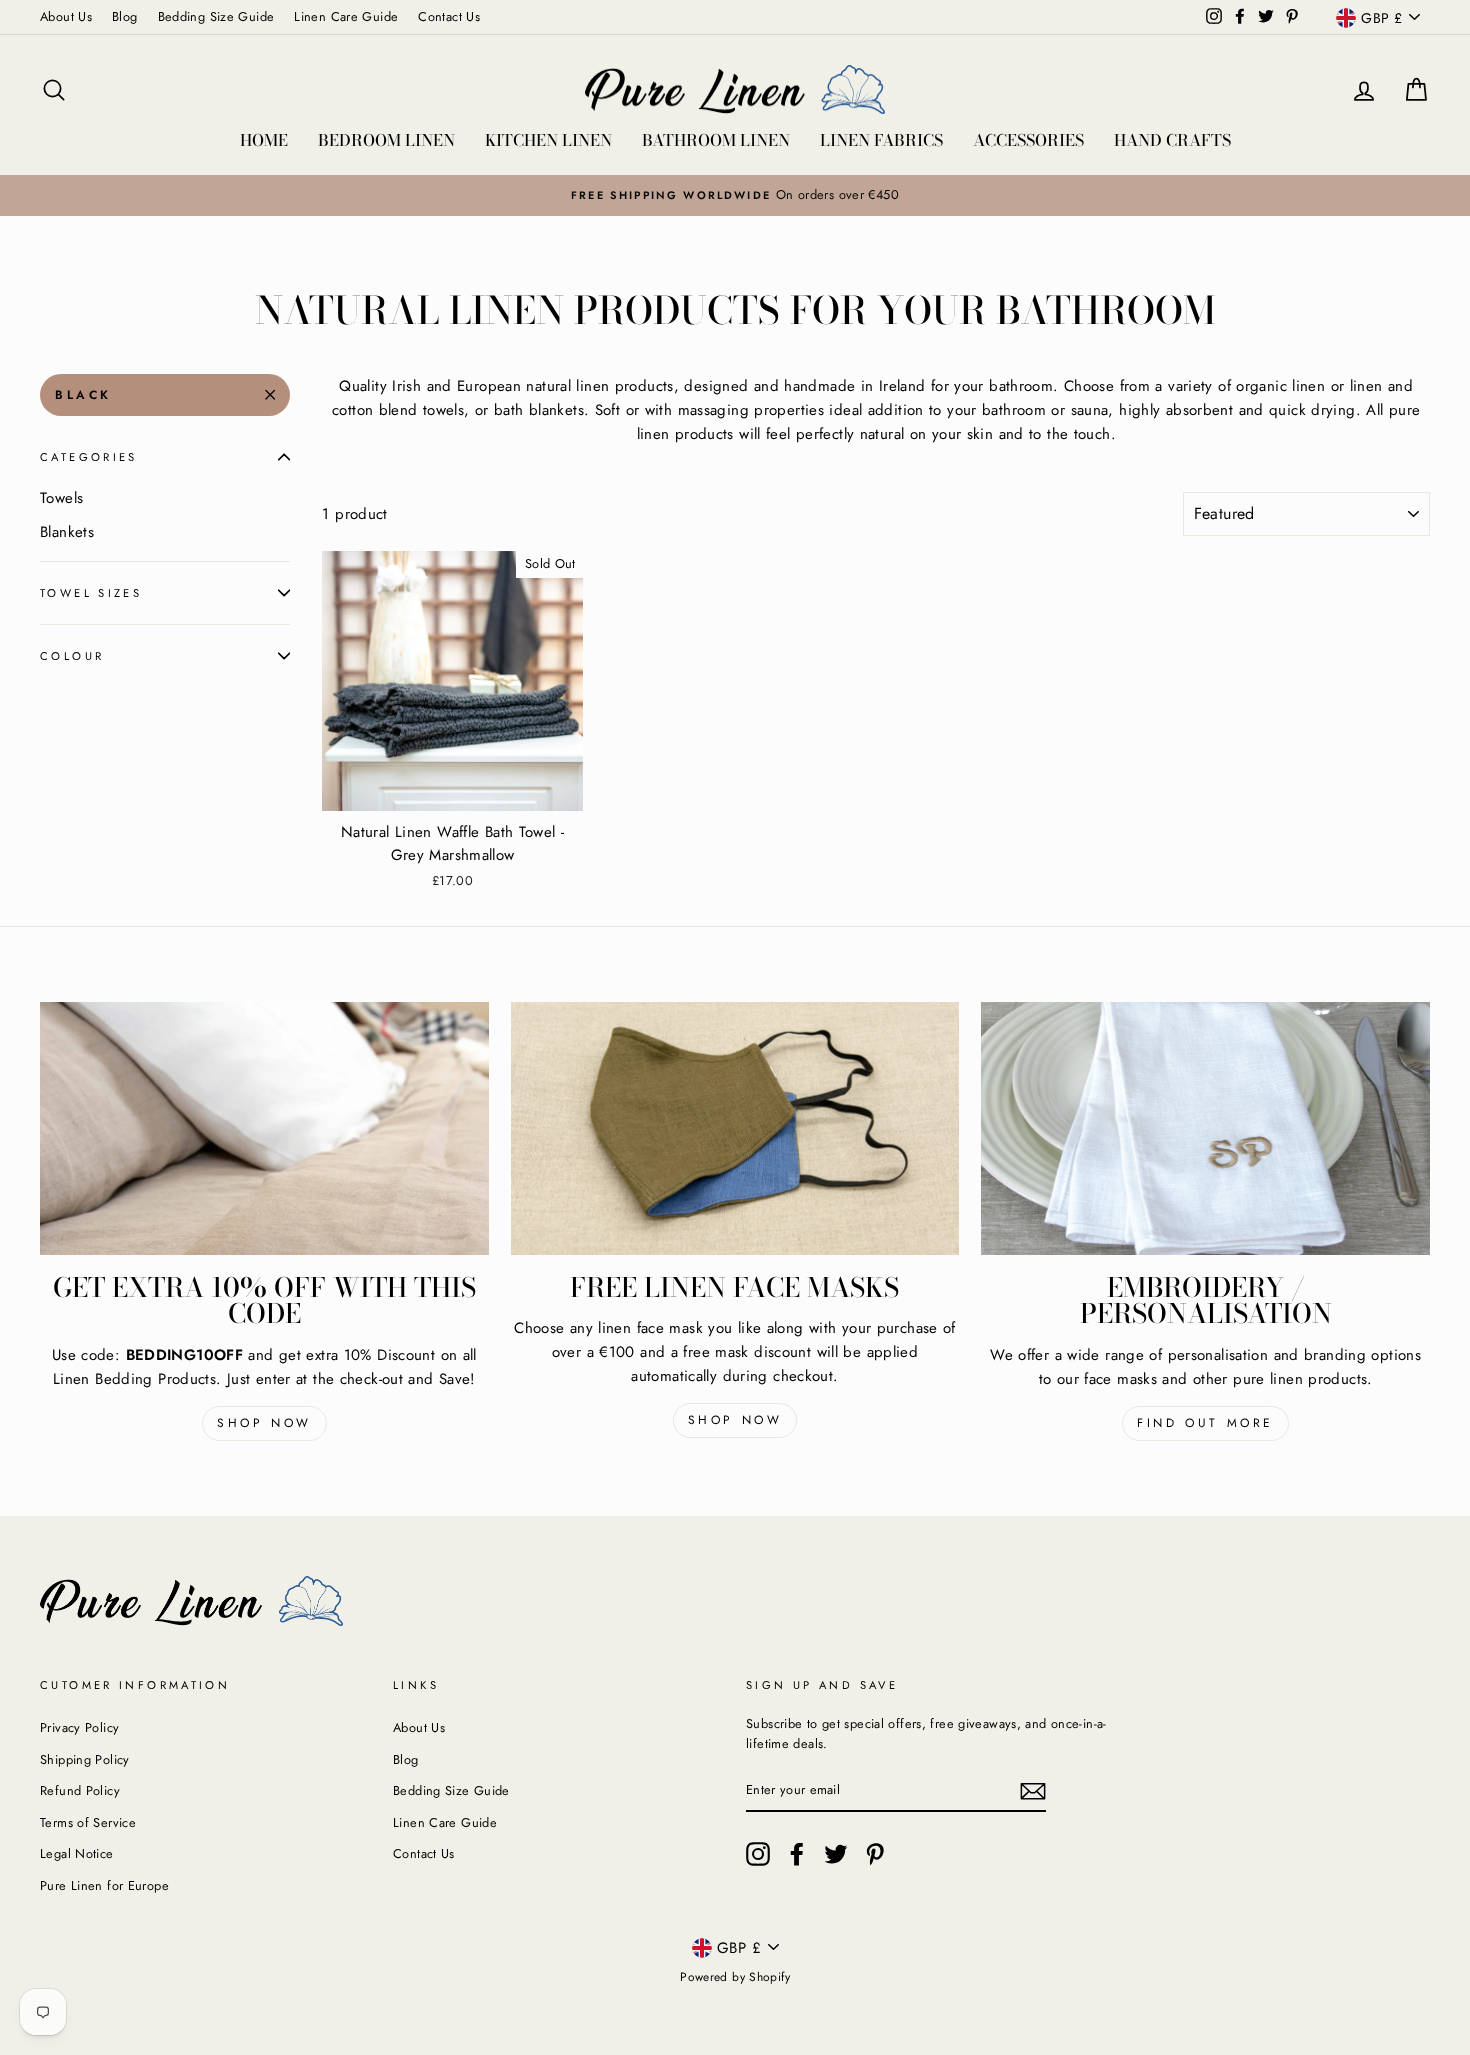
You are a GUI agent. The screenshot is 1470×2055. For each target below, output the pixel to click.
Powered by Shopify (735, 1977)
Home (264, 140)
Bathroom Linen (716, 140)
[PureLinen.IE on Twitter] (836, 1854)
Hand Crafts (1172, 140)
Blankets (67, 532)
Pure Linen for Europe (104, 1885)
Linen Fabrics (881, 140)
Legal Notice (77, 1853)
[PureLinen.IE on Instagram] (758, 1854)
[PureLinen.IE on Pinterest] (875, 1854)
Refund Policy (80, 1790)
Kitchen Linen (548, 140)
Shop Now (264, 1423)
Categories (89, 457)
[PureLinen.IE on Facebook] (797, 1854)
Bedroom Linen (386, 140)
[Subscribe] (1033, 1791)
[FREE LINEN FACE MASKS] (735, 1128)
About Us (66, 16)
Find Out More (1205, 1423)
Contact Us (449, 16)
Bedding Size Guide (216, 16)
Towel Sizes (91, 593)
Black (83, 395)
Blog (125, 16)
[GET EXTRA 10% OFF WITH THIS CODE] (264, 1128)
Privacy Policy (79, 1727)
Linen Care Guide (346, 16)
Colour (72, 656)
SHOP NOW (735, 1420)
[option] (735, 195)
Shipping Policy (85, 1759)
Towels (61, 498)
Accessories (1028, 140)
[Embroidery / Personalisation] (1205, 1128)
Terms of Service (88, 1822)
